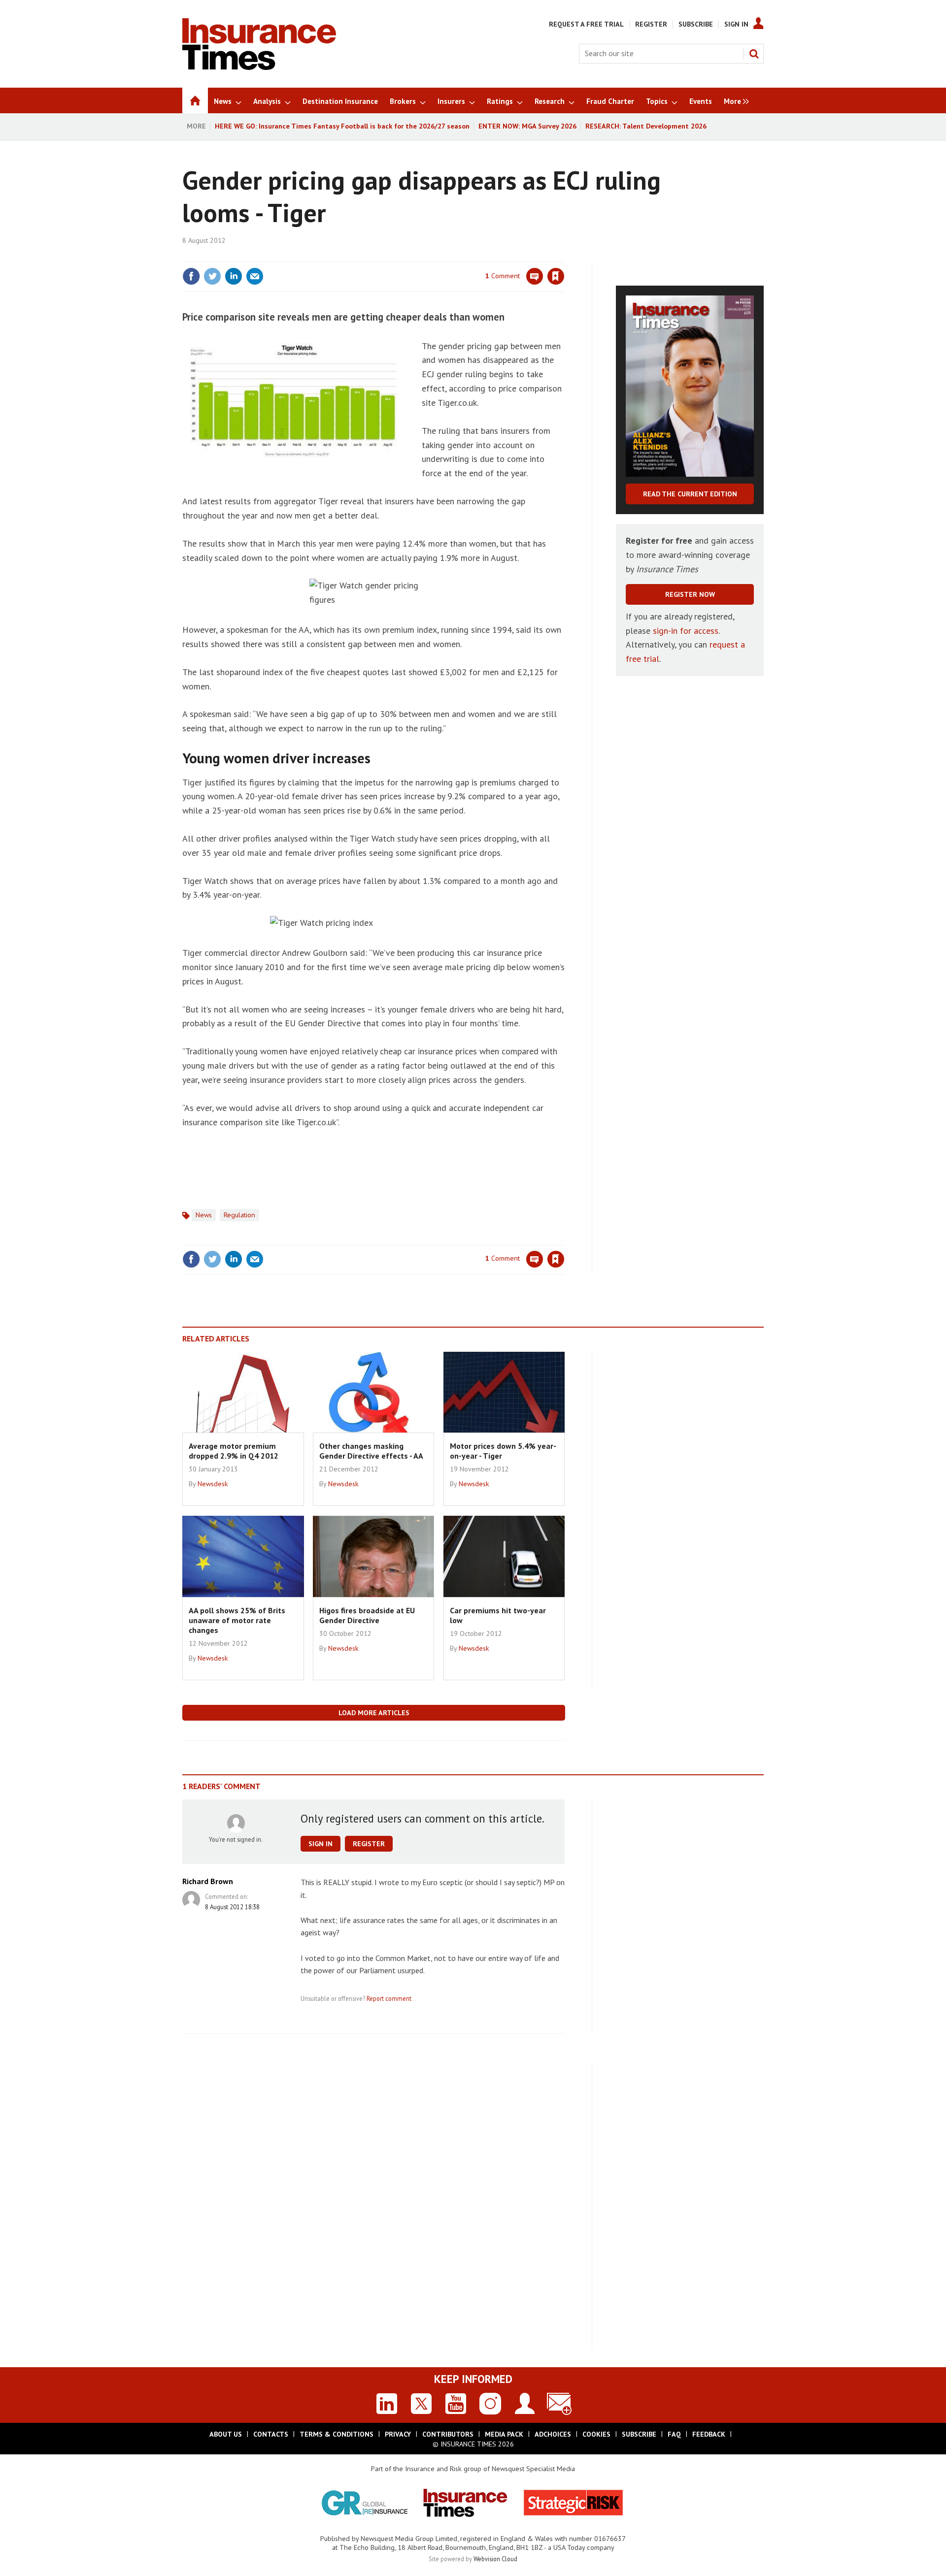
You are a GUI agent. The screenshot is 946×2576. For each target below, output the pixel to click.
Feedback (709, 2434)
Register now (690, 594)
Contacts (271, 2434)
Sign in (440, 256)
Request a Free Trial (586, 24)
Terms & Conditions (337, 2434)
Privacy (398, 2434)
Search (754, 54)
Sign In (736, 24)
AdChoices (553, 2434)
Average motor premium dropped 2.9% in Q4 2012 (234, 1451)
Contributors (448, 2434)
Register (651, 24)
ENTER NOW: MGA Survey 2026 (527, 126)
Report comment (389, 1998)
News (204, 1215)
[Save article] (556, 276)
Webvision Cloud (495, 2559)
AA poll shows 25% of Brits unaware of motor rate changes (237, 1620)
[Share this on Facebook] (191, 276)
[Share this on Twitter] (212, 276)
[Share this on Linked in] (234, 276)
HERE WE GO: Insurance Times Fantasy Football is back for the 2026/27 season (342, 126)
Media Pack (504, 2434)
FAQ (674, 2434)
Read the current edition (690, 494)
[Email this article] (255, 276)
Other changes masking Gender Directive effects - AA (371, 1451)
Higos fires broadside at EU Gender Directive (367, 1615)
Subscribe (696, 24)
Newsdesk (213, 1484)
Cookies (596, 2434)
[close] (564, 256)
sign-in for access (686, 631)
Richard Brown (208, 1881)
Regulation (239, 1215)
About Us (226, 2434)
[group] (734, 100)
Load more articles (374, 1713)
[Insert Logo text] (259, 67)
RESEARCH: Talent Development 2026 (646, 126)
